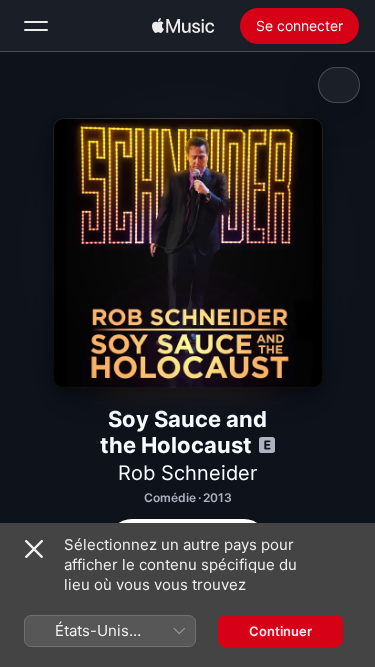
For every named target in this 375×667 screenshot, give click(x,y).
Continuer (280, 631)
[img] (183, 26)
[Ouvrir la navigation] (36, 26)
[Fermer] (34, 549)
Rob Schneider (187, 473)
